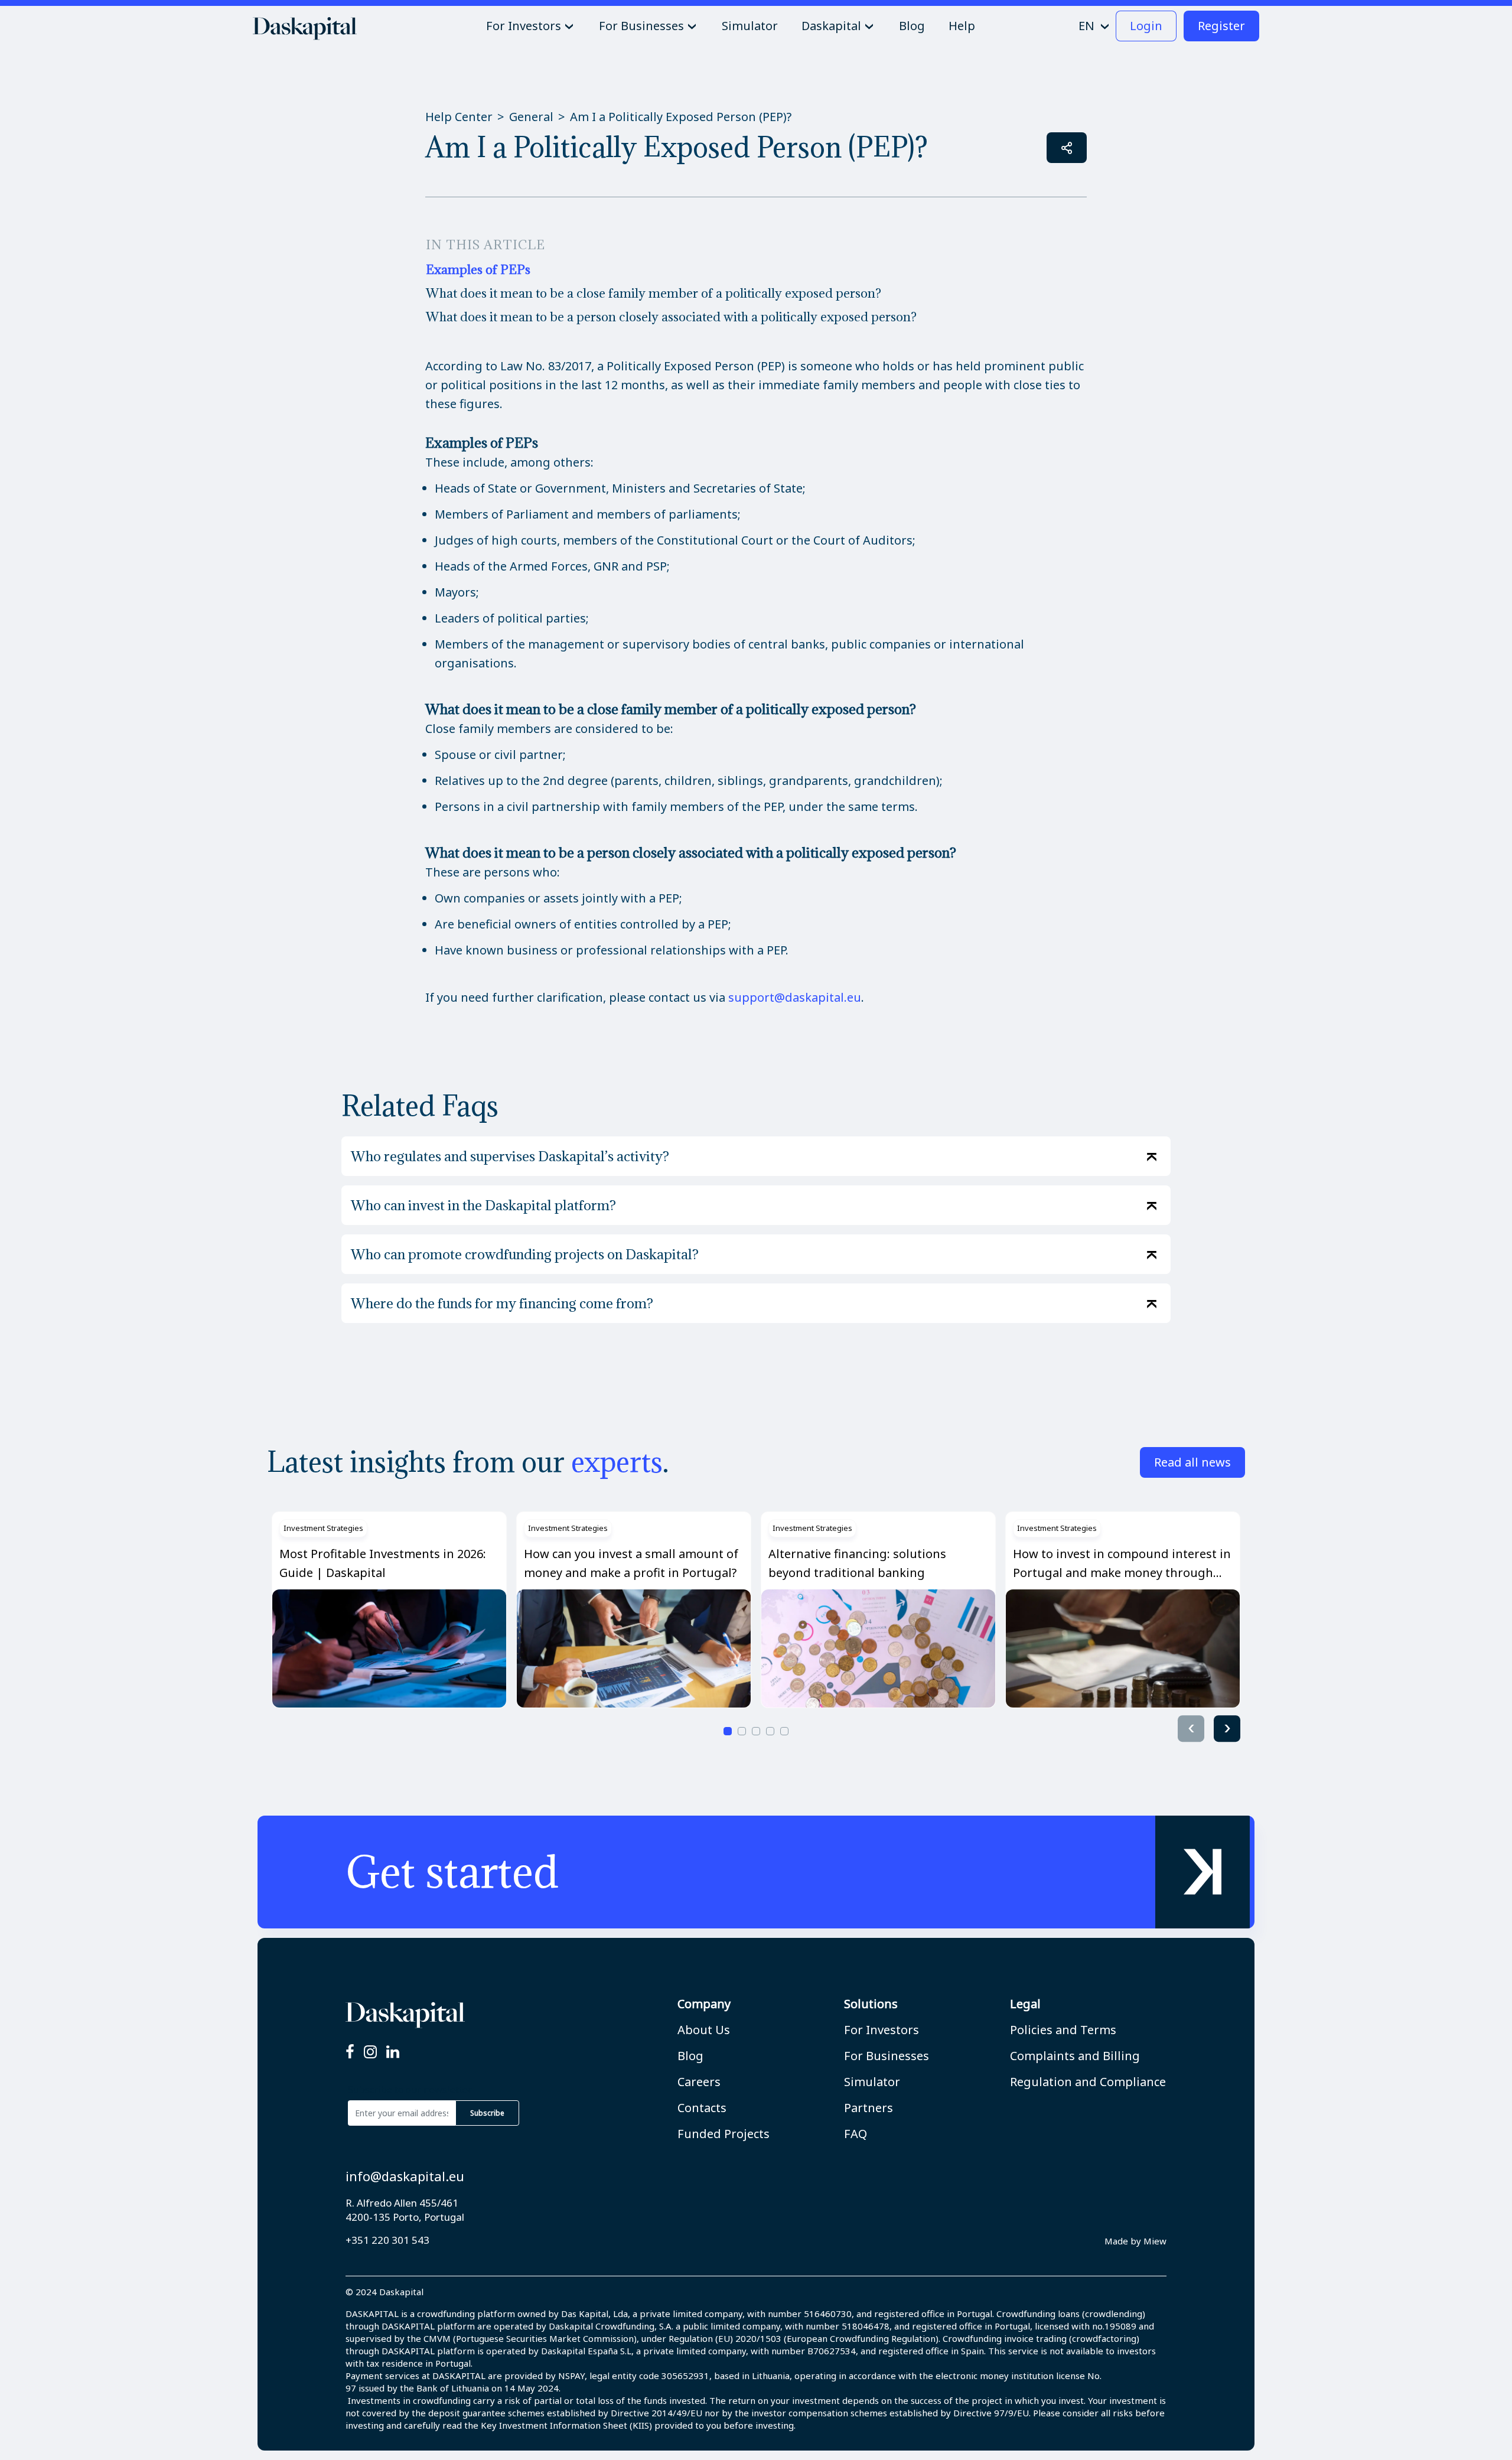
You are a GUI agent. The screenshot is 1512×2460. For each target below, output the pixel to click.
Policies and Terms (1063, 2030)
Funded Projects (724, 2134)
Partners (869, 2108)
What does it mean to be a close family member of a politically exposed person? (654, 293)
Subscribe (487, 2113)
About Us (704, 2030)
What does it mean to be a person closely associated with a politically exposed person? (671, 317)
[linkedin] (393, 2052)
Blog (690, 2056)
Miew (1155, 2241)
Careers (699, 2082)
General (531, 117)
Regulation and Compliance (1088, 2082)
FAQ (856, 2134)
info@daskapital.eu (405, 2176)
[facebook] (350, 2052)
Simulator (872, 2082)
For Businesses (887, 2056)
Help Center (459, 117)
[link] (756, 1872)
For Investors (882, 2030)
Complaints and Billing (1075, 2056)
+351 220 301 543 (387, 2240)
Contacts (702, 2108)
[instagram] (370, 2052)
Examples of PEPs (478, 270)
